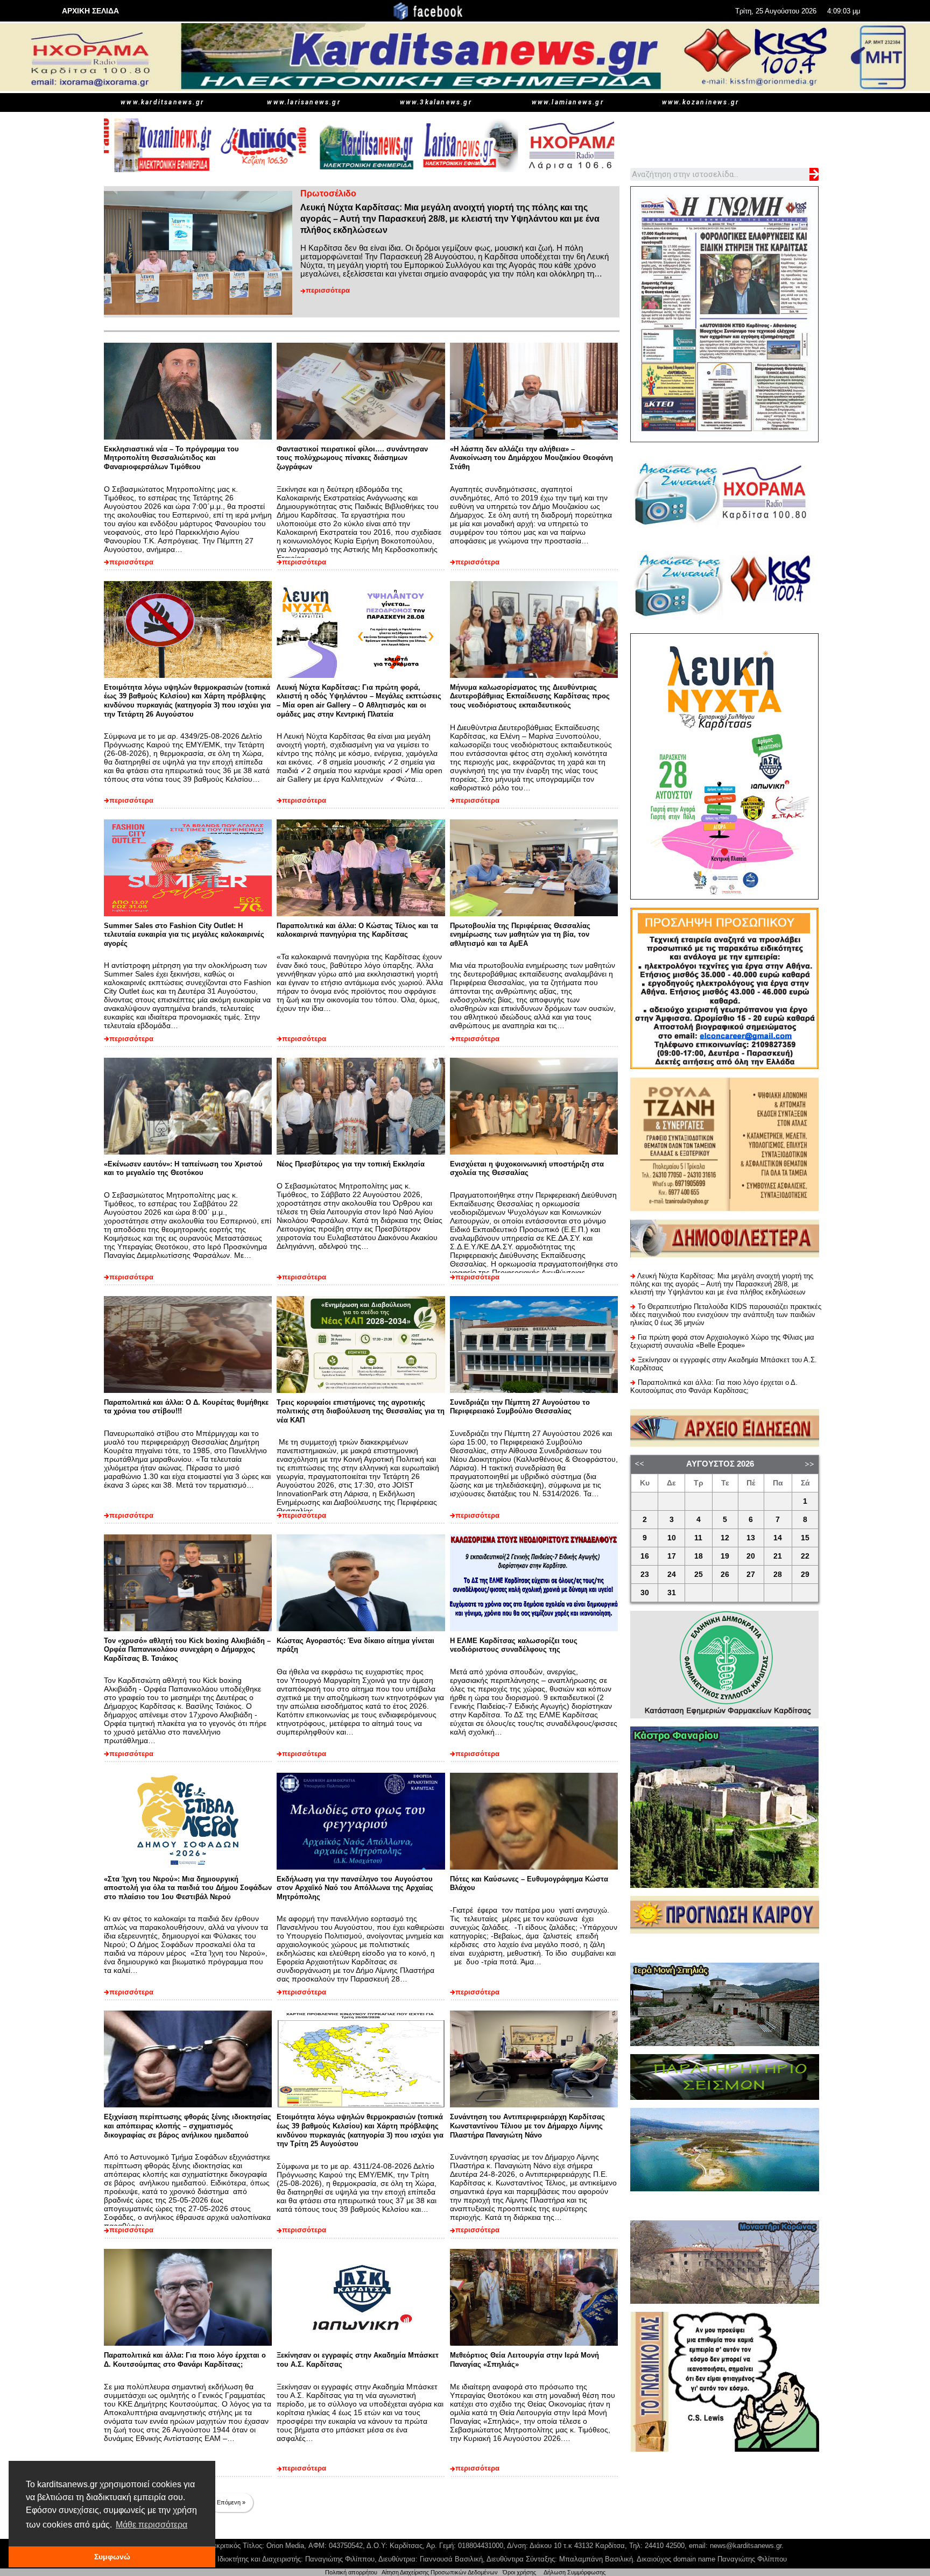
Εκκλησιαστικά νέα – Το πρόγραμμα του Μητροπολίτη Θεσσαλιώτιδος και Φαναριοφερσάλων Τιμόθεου (171, 458)
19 (725, 1556)
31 (672, 1593)
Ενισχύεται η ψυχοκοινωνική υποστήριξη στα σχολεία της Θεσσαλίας (527, 1169)
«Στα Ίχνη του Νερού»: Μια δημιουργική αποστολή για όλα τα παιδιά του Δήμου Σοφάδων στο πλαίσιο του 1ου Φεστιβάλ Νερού (188, 1888)
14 (778, 1538)
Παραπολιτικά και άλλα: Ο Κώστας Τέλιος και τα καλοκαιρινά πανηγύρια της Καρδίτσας (357, 930)
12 (725, 1538)
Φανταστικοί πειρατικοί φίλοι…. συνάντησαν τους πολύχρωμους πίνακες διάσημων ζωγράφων (352, 458)
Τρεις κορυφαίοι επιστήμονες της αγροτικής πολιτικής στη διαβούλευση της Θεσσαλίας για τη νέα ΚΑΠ (361, 1411)
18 (699, 1556)
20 (751, 1556)
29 (805, 1574)
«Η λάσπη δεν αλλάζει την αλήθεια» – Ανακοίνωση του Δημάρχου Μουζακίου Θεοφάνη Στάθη (531, 458)
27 (751, 1574)
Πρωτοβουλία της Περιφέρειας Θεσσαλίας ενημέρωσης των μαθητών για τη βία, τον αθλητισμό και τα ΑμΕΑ (520, 935)
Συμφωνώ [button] (112, 2557)
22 (805, 1556)
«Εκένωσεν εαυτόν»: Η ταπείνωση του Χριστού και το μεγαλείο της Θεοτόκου (183, 1169)
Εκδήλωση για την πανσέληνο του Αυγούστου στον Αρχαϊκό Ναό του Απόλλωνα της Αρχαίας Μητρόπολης (355, 1888)
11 (698, 1538)
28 (778, 1574)
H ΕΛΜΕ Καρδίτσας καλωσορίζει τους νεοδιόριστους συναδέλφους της (514, 1645)
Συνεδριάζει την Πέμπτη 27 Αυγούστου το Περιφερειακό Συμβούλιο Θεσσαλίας (520, 1407)
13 (751, 1538)
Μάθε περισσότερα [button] (152, 2525)
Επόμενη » (231, 2502)
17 (672, 1556)
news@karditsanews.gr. (747, 2546)
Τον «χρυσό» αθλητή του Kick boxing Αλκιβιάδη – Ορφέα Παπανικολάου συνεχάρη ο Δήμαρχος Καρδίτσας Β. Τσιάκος (187, 1650)
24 (672, 1574)
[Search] (814, 174)
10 (672, 1538)
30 (645, 1593)
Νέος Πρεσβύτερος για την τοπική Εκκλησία (351, 1164)
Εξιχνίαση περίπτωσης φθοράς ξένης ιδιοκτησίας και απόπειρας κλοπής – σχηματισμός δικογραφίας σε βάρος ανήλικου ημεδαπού (188, 2126)
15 (805, 1538)
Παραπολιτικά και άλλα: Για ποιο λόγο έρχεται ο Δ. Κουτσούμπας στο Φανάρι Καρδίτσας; (185, 2360)
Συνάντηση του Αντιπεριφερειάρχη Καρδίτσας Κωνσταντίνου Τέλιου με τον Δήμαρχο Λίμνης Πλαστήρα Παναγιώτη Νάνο (527, 2126)
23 (645, 1574)
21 (778, 1556)
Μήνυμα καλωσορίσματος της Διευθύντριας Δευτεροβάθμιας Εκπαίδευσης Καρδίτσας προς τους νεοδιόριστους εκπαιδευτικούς (530, 696)
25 (699, 1574)
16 (645, 1556)
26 (725, 1574)
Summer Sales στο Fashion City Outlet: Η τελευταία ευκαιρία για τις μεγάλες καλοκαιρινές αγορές (184, 935)
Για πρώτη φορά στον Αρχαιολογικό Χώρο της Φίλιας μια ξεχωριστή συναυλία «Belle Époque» (722, 1341)
